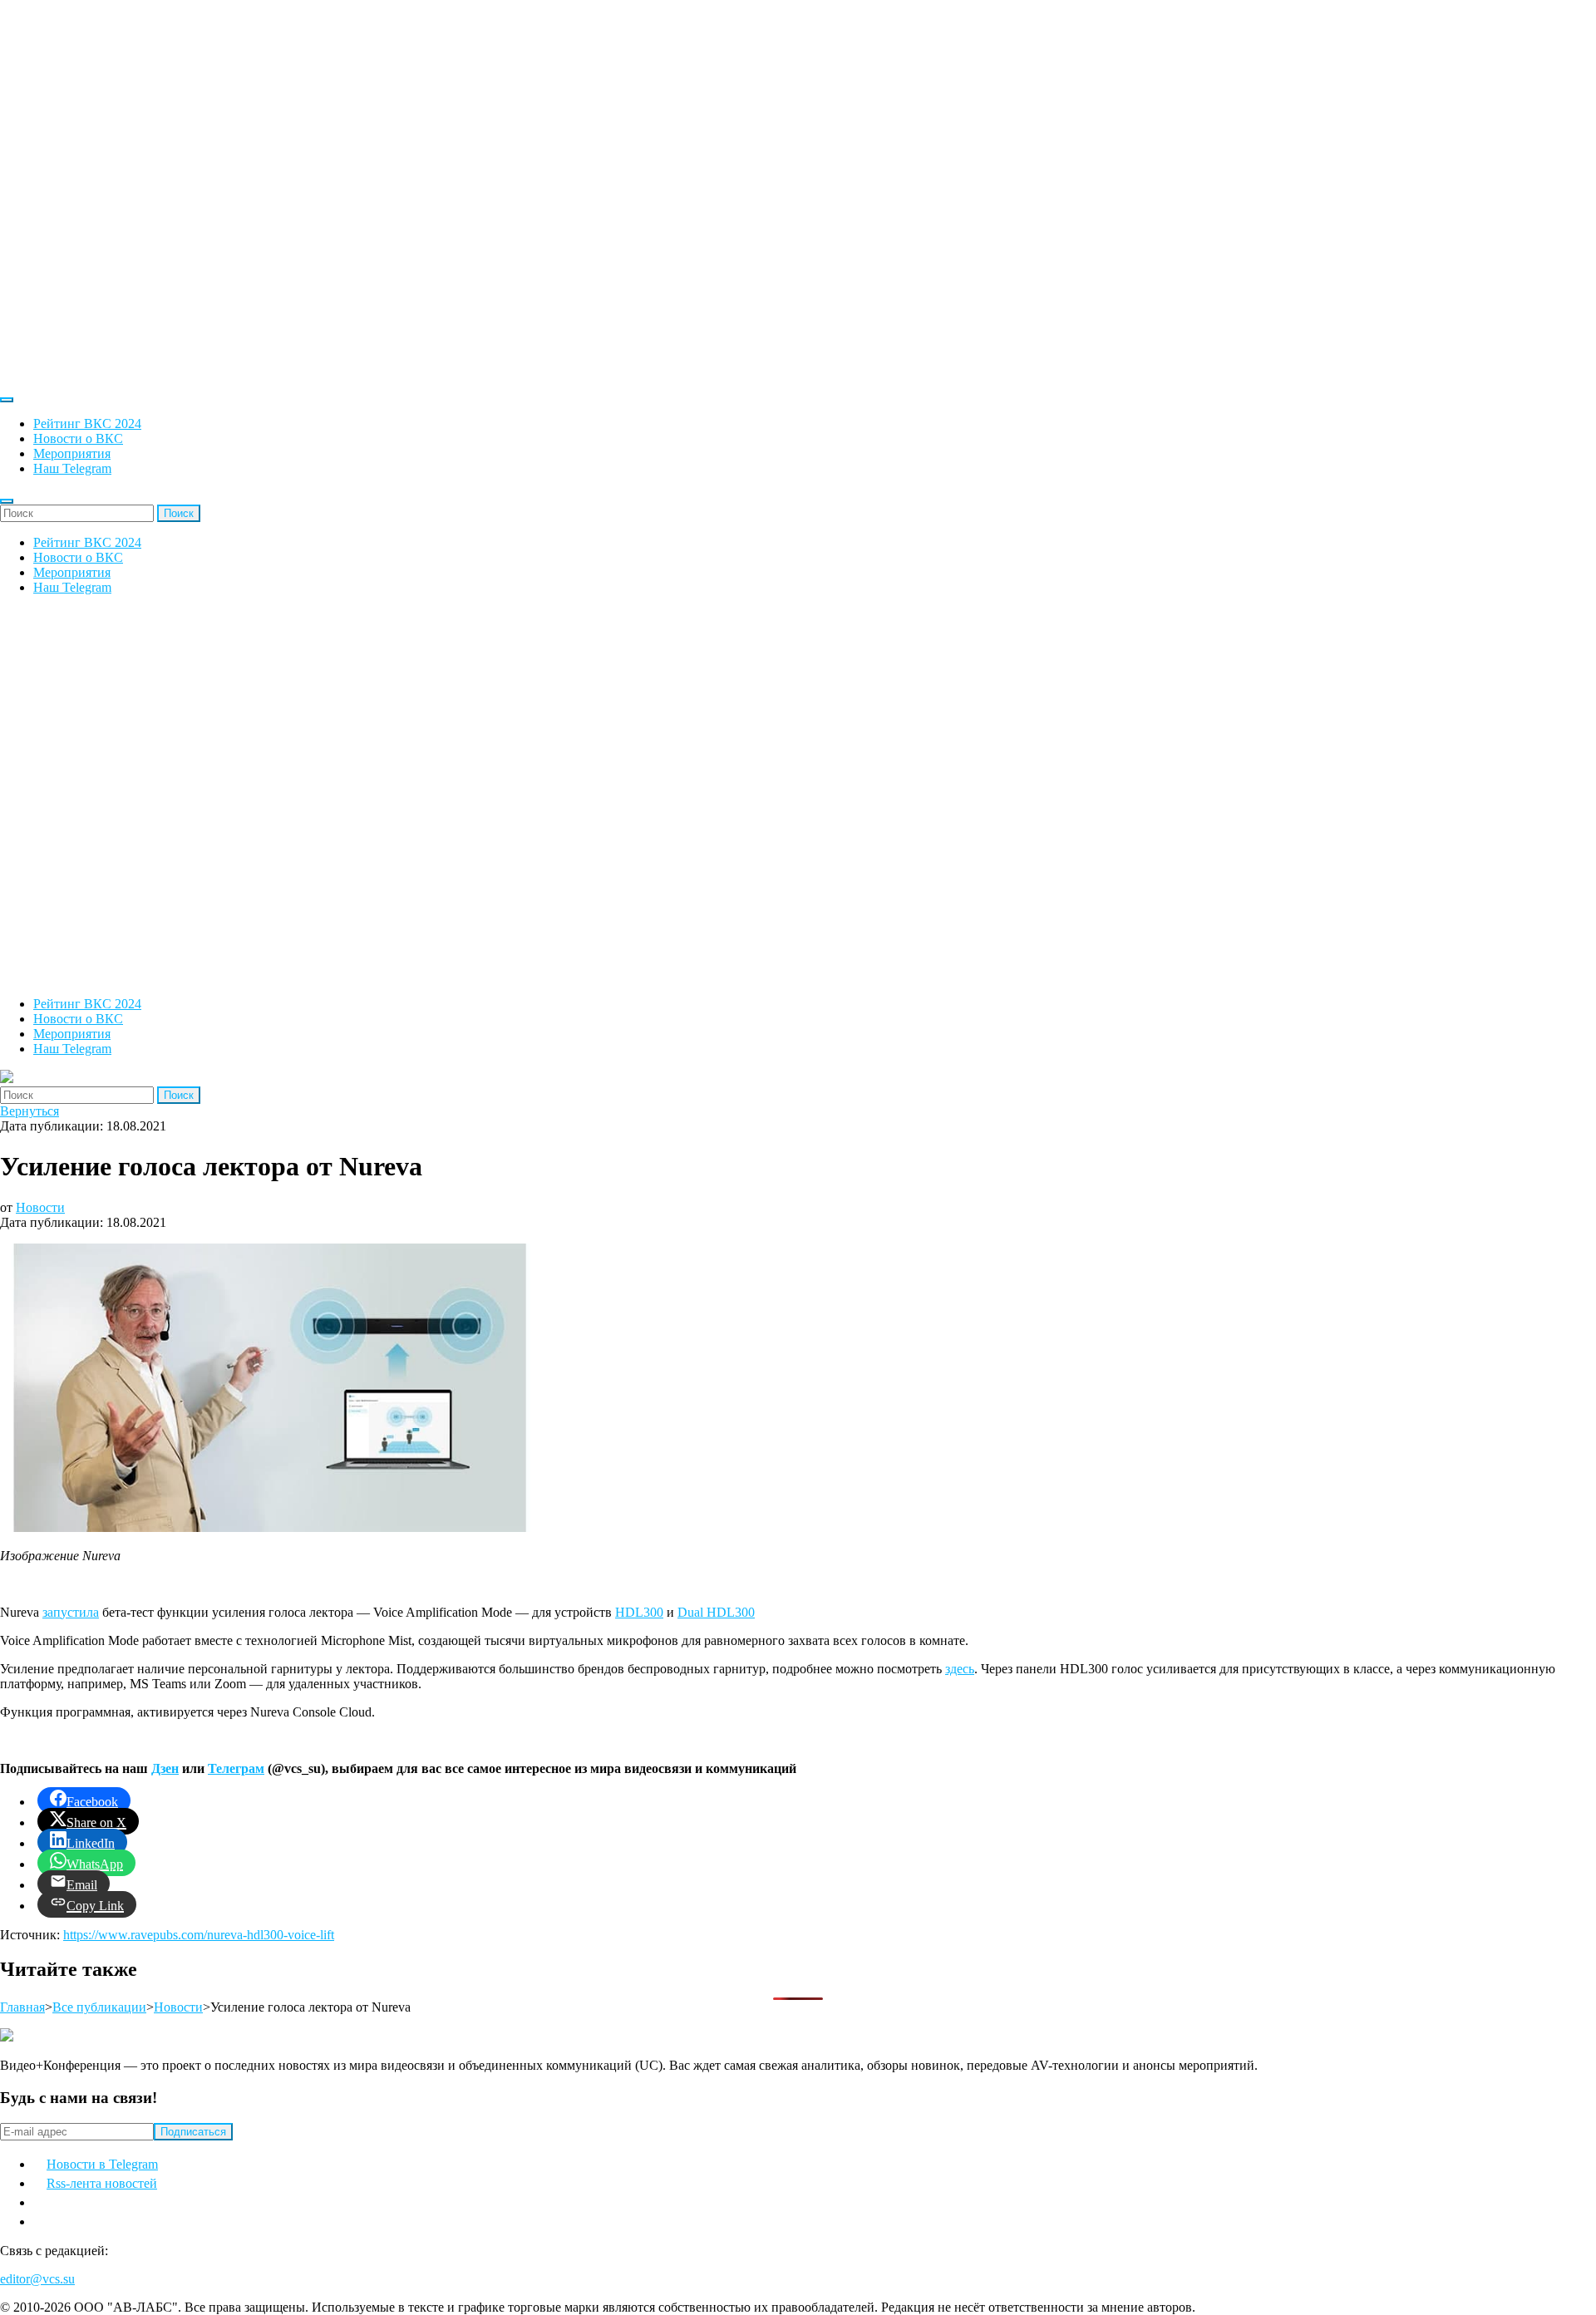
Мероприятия (72, 453)
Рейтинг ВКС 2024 (87, 424)
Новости (40, 1207)
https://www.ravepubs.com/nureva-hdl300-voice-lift (199, 1935)
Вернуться (30, 1111)
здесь (960, 1669)
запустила (71, 1612)
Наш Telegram (72, 468)
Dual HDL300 (716, 1612)
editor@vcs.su (37, 2279)
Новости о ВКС (78, 438)
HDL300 (639, 1612)
